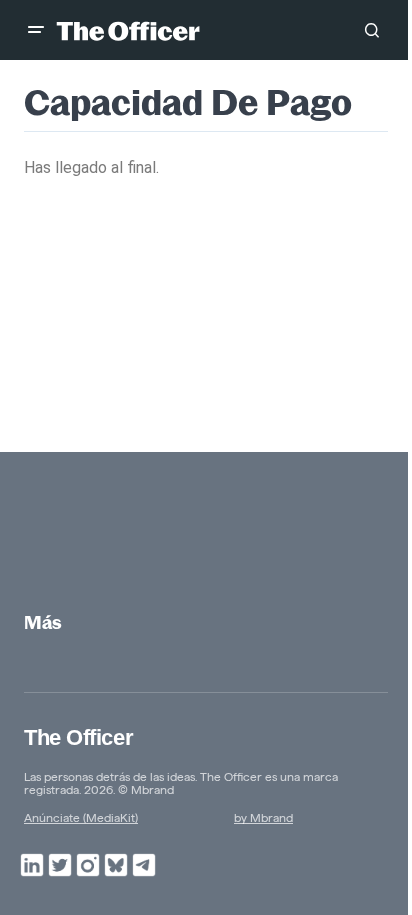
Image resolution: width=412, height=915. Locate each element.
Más (43, 622)
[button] (36, 30)
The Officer (78, 737)
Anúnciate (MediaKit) (81, 817)
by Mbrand (263, 817)
